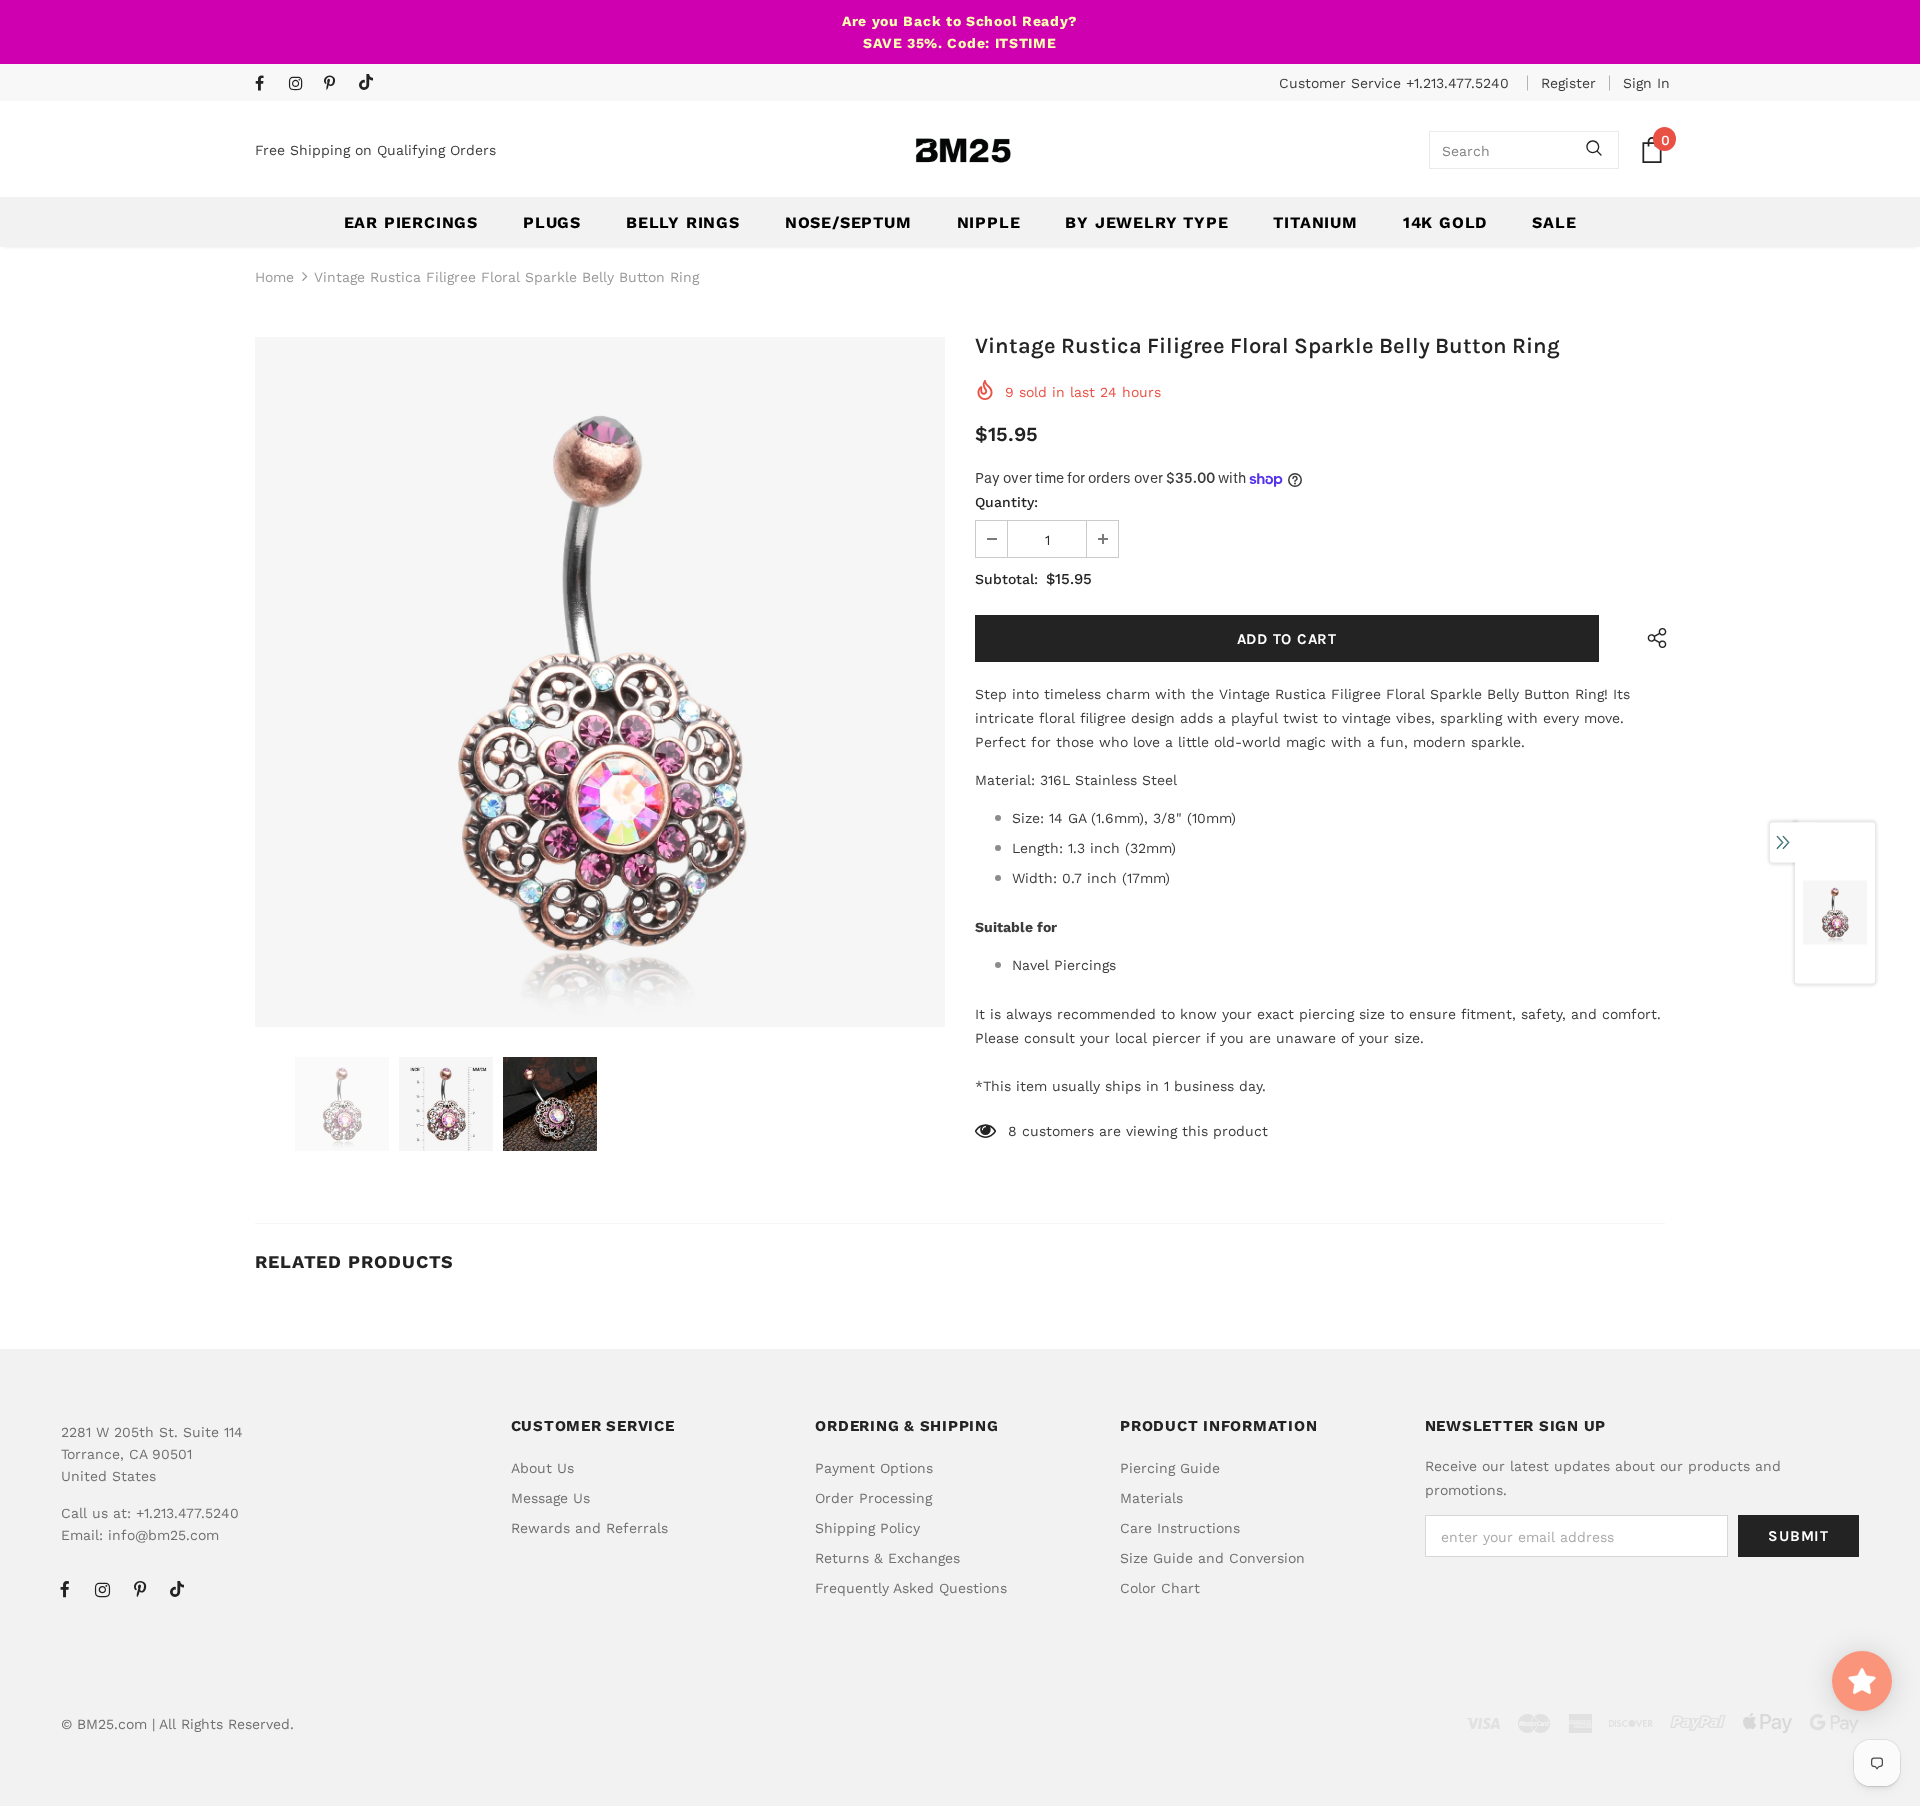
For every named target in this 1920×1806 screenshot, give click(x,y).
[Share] (1652, 638)
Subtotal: (1006, 579)
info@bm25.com (163, 1535)
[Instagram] (301, 84)
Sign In (1646, 83)
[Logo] (963, 150)
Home (274, 277)
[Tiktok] (370, 83)
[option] (600, 682)
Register (1568, 83)
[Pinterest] (336, 84)
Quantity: (1006, 502)
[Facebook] (267, 84)
